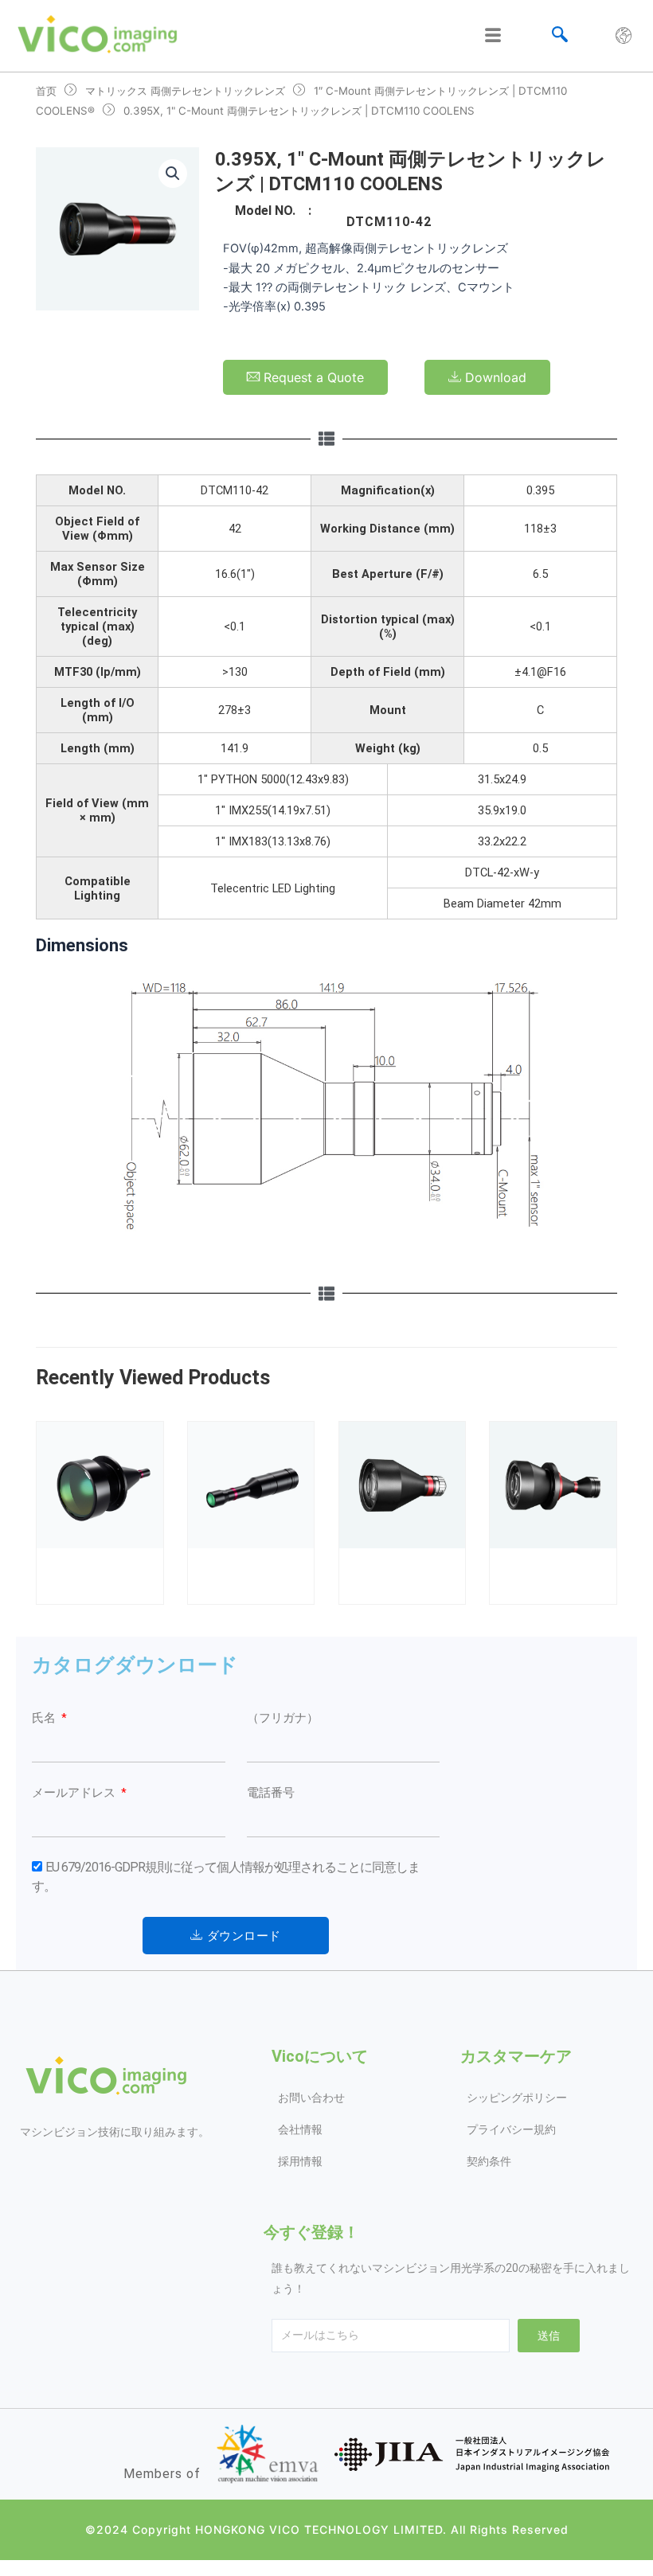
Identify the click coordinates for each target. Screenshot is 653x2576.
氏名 (45, 1718)
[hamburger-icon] (493, 36)
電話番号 (271, 1793)
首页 (46, 91)
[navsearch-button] (560, 36)
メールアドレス (75, 1793)
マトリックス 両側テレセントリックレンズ (185, 91)
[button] (173, 174)
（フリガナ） (283, 1718)
